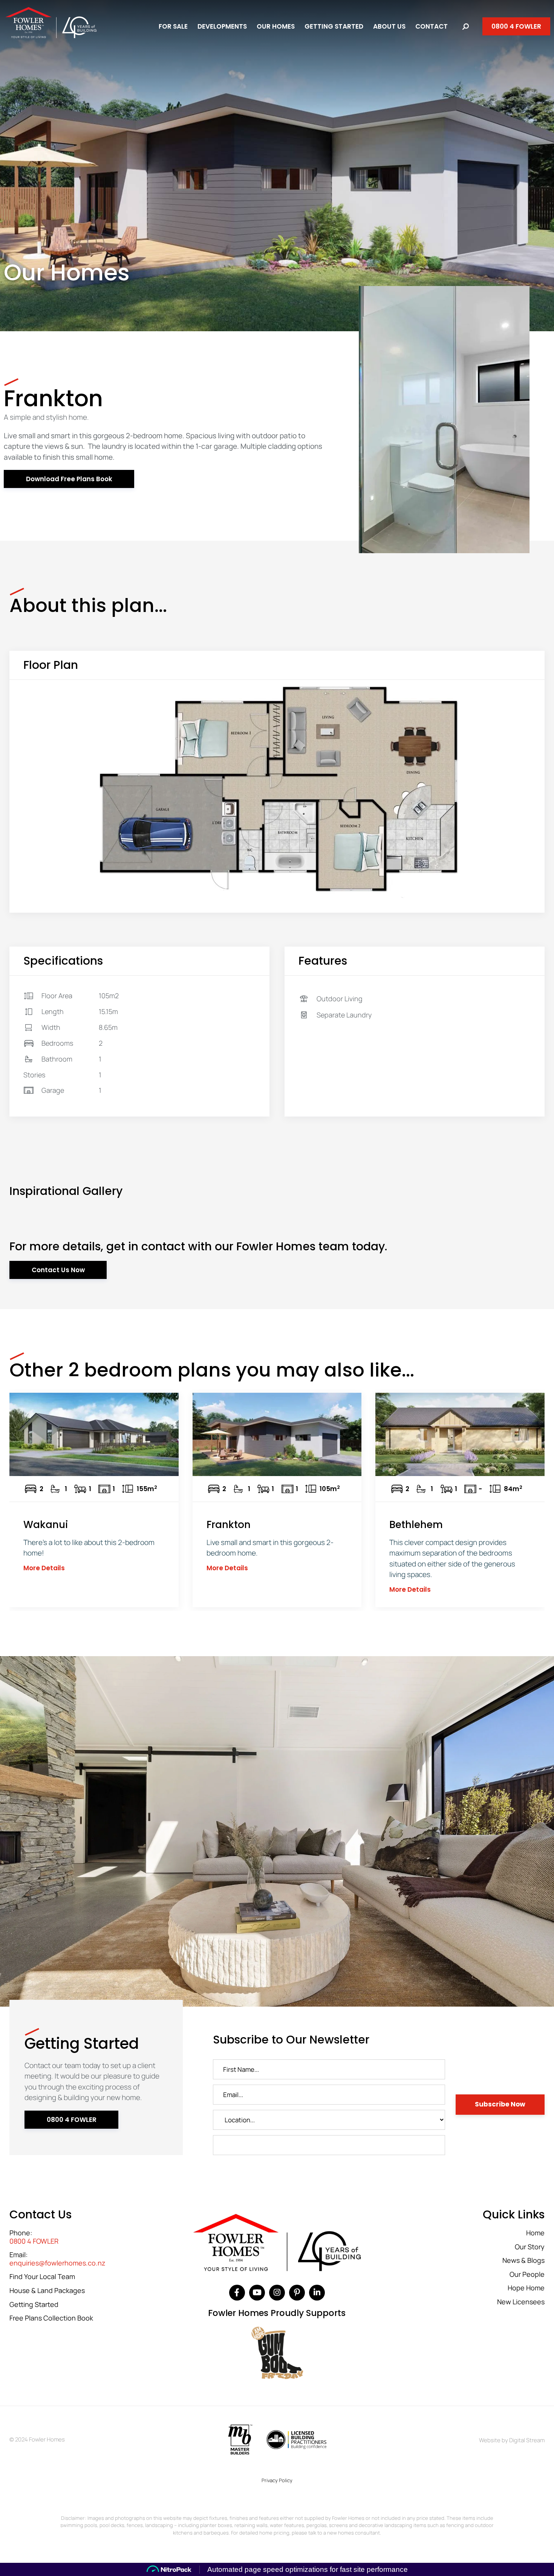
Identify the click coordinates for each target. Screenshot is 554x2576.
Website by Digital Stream (512, 2440)
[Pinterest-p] (297, 2293)
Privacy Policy (277, 2480)
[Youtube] (257, 2293)
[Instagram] (277, 2293)
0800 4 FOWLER (34, 2241)
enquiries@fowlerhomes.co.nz (57, 2263)
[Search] (466, 27)
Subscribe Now (500, 2104)
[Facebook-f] (237, 2293)
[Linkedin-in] (317, 2293)
